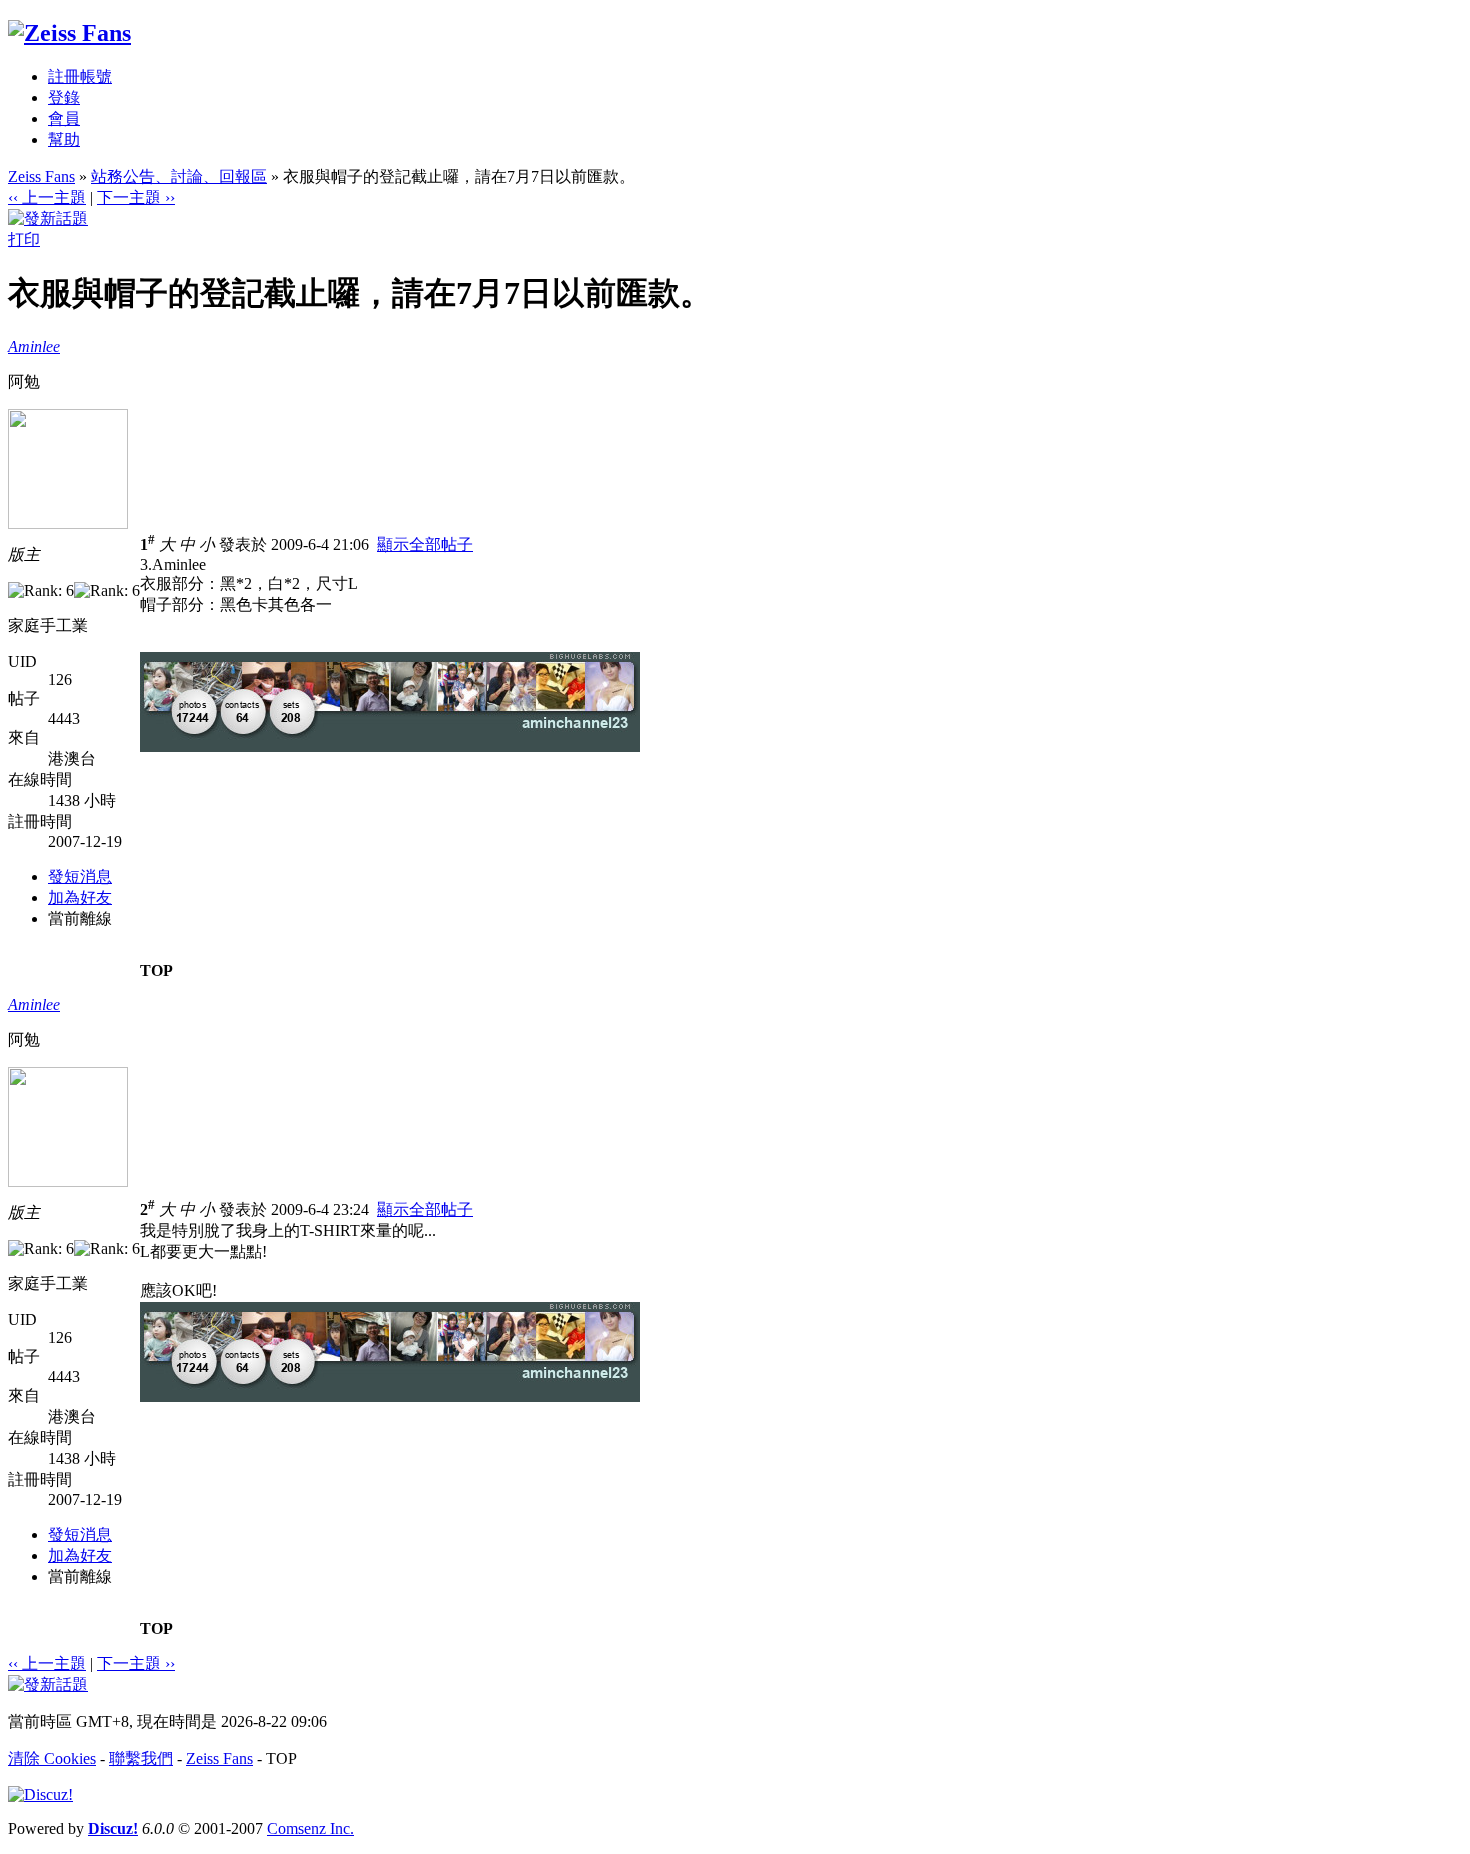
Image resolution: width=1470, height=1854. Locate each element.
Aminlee (34, 346)
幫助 (64, 139)
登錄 (64, 97)
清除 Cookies (52, 1758)
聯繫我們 (141, 1758)
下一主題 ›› (136, 197)
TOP (156, 970)
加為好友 (80, 897)
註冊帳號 (80, 76)
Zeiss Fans (41, 176)
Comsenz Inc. (310, 1828)
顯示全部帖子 (425, 544)
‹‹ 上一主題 (47, 197)
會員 (64, 118)
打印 (24, 239)
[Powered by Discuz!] (40, 1794)
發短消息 (80, 876)
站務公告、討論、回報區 (179, 176)
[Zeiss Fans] (69, 33)
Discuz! (113, 1828)
